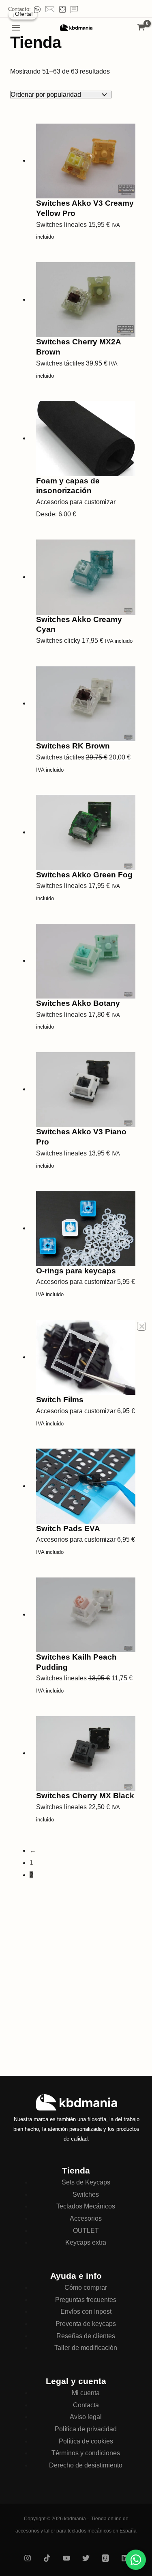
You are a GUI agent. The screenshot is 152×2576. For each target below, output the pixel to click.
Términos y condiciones (86, 2453)
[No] (141, 1326)
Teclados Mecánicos (86, 2206)
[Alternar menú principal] (16, 28)
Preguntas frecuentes (86, 2300)
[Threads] (105, 2558)
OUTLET (86, 2231)
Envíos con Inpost (86, 2312)
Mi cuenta (86, 2393)
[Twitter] (86, 2558)
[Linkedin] (125, 2558)
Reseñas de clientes (86, 2336)
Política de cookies (86, 2441)
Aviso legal (86, 2417)
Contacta (86, 2405)
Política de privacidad (86, 2429)
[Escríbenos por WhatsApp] (136, 2560)
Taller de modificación (86, 2348)
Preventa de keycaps (86, 2324)
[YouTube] (66, 2558)
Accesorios (86, 2218)
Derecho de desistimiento (86, 2465)
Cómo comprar (86, 2288)
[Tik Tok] (47, 2558)
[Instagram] (28, 2558)
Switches (86, 2194)
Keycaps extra (86, 2242)
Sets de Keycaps (86, 2182)
